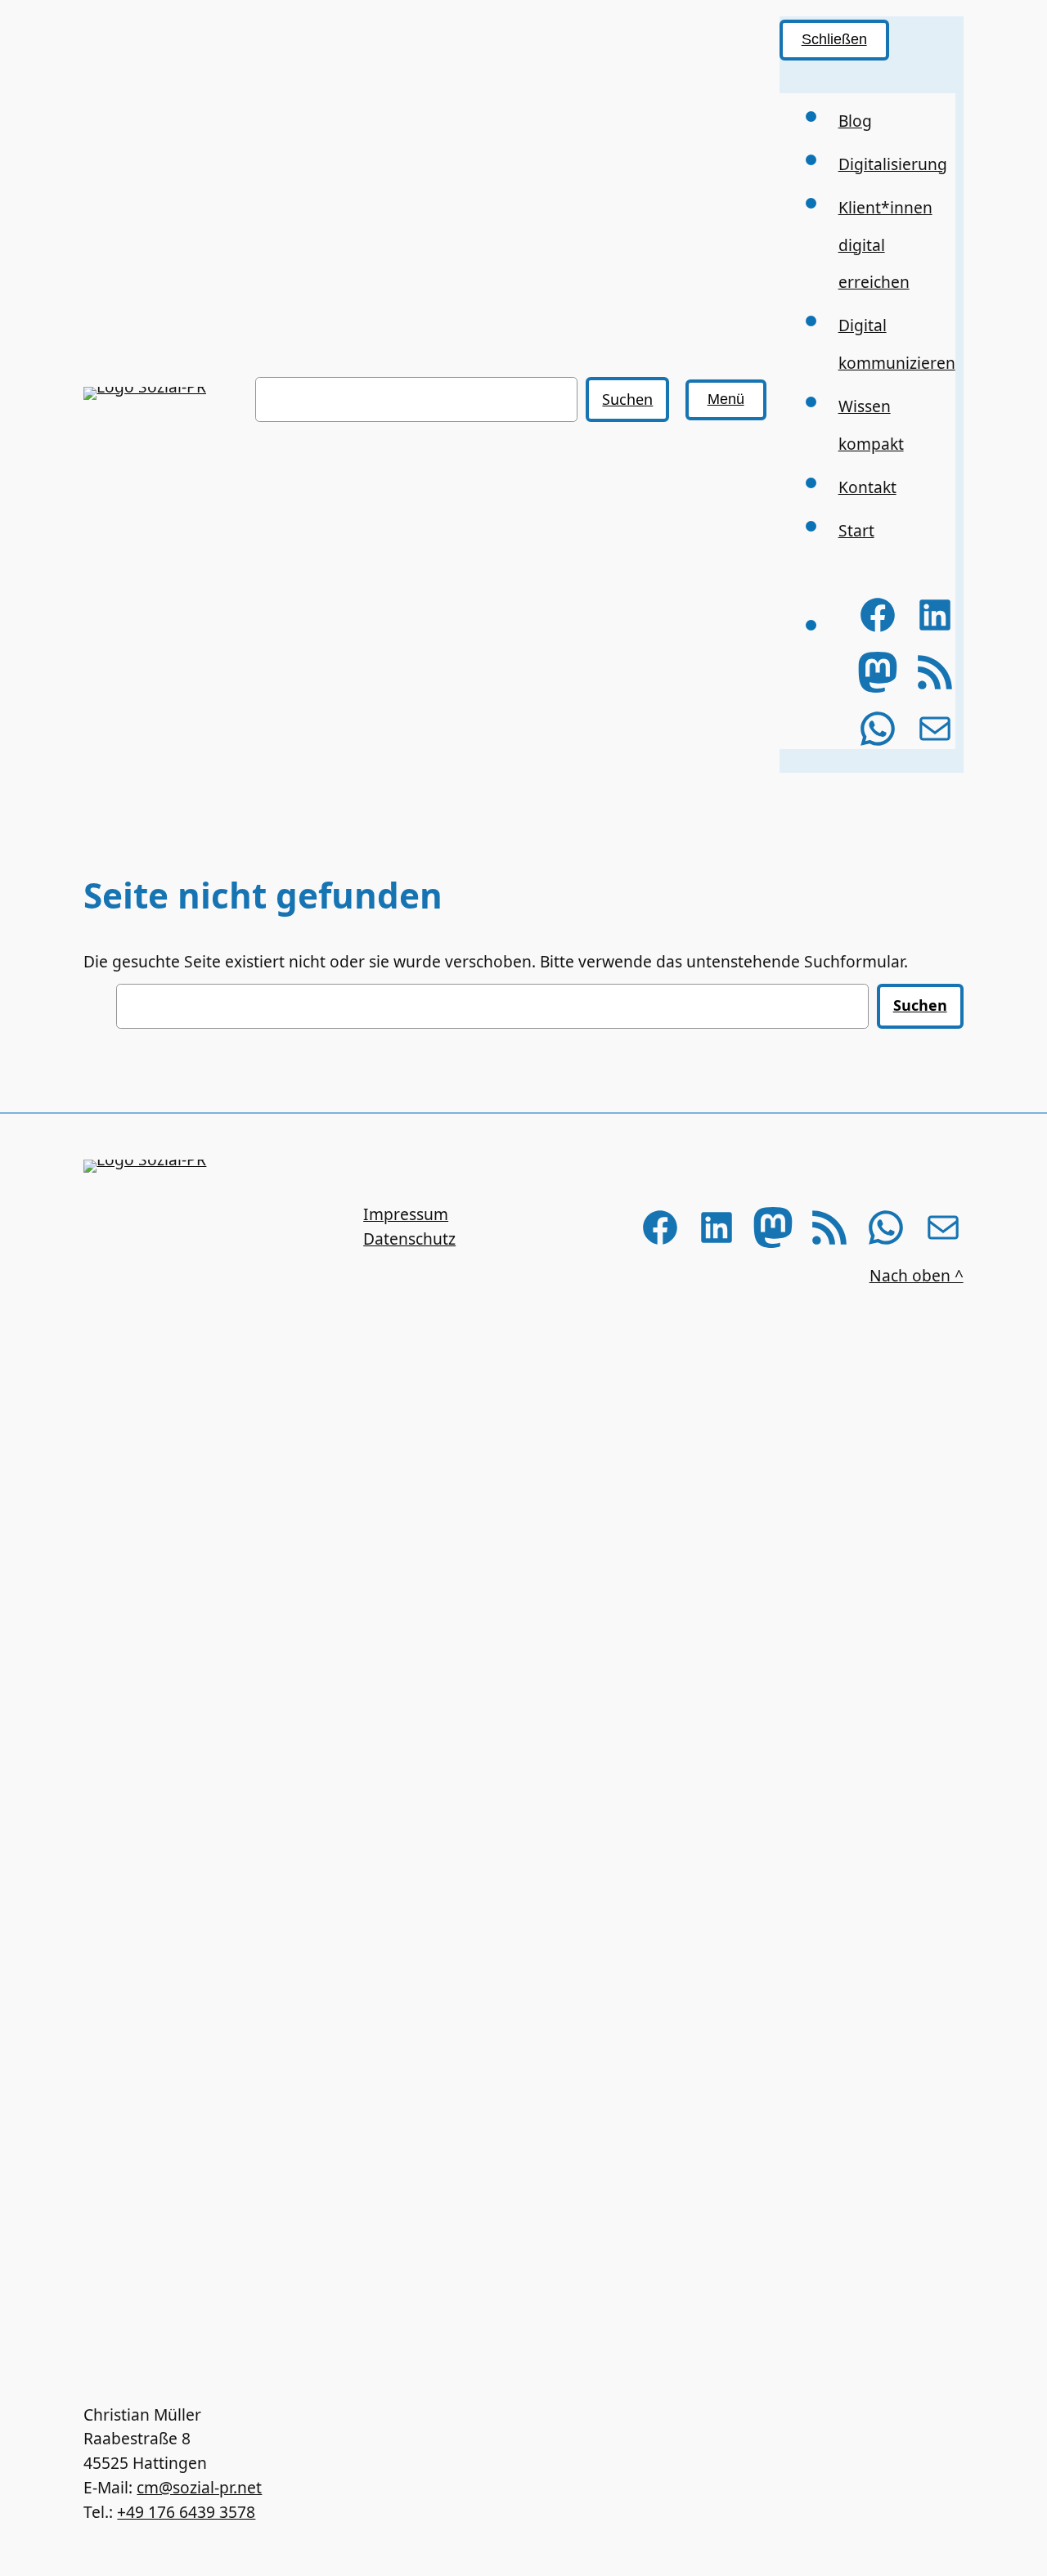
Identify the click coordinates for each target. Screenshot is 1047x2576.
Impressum (406, 1214)
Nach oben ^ (917, 1275)
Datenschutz (409, 1239)
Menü (726, 399)
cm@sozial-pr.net (199, 2487)
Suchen (627, 399)
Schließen (834, 39)
